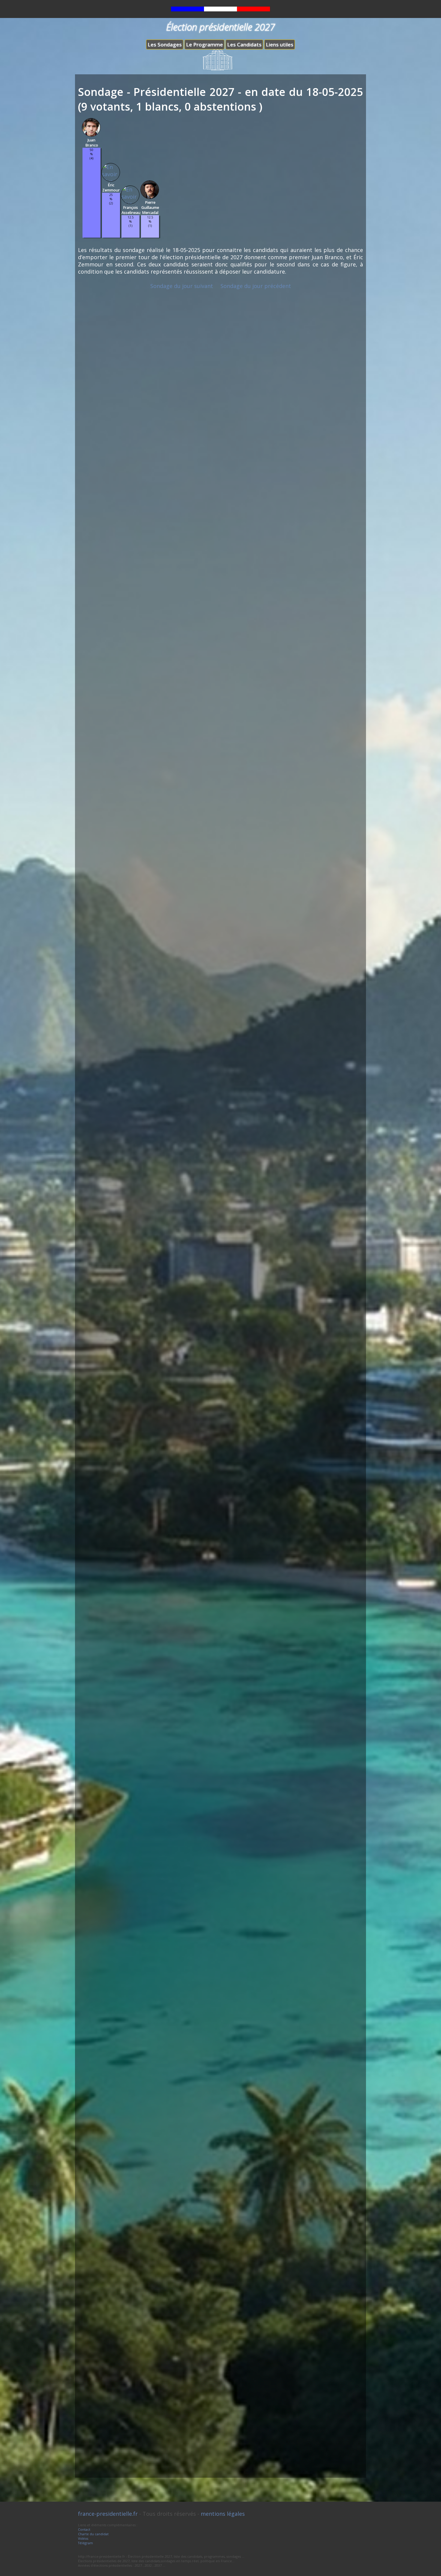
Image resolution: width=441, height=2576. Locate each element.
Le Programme (204, 45)
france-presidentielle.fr (108, 2514)
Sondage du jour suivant (182, 286)
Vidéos (83, 2538)
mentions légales (223, 2514)
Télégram (85, 2543)
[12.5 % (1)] (130, 236)
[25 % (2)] (111, 236)
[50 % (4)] (91, 236)
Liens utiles (280, 45)
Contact (84, 2529)
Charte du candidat (93, 2534)
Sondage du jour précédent (256, 286)
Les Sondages (165, 45)
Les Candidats (244, 45)
